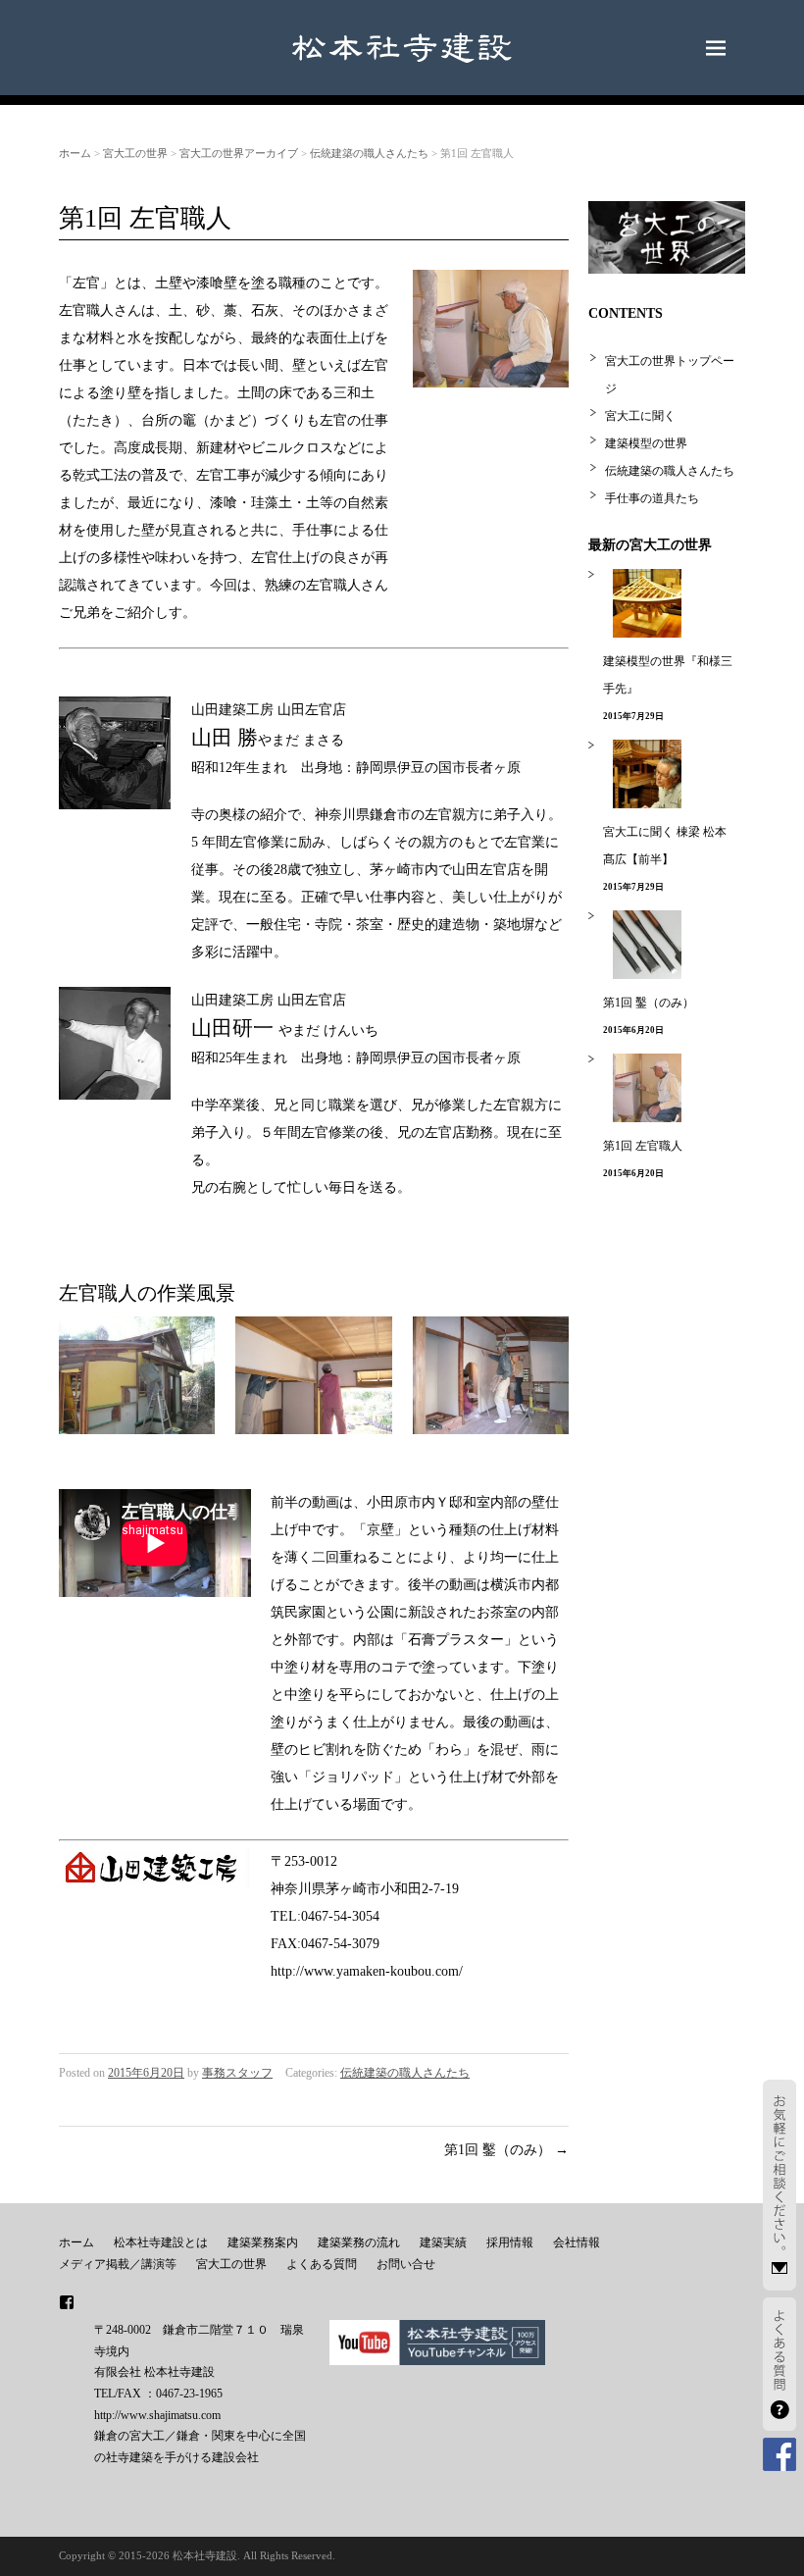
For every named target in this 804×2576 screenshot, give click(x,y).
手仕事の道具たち (652, 498)
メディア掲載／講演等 (118, 2264)
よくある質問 (322, 2264)
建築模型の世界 (646, 443)
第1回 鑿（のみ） (506, 2150)
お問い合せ (406, 2264)
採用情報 (510, 2242)
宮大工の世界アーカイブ (239, 153)
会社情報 (577, 2242)
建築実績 (443, 2242)
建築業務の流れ (359, 2242)
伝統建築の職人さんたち (369, 153)
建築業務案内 (263, 2242)
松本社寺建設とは (161, 2242)
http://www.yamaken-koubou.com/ (367, 1971)
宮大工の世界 (135, 153)
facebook (67, 2302)
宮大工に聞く (640, 416)
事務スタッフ (237, 2073)
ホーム (75, 153)
